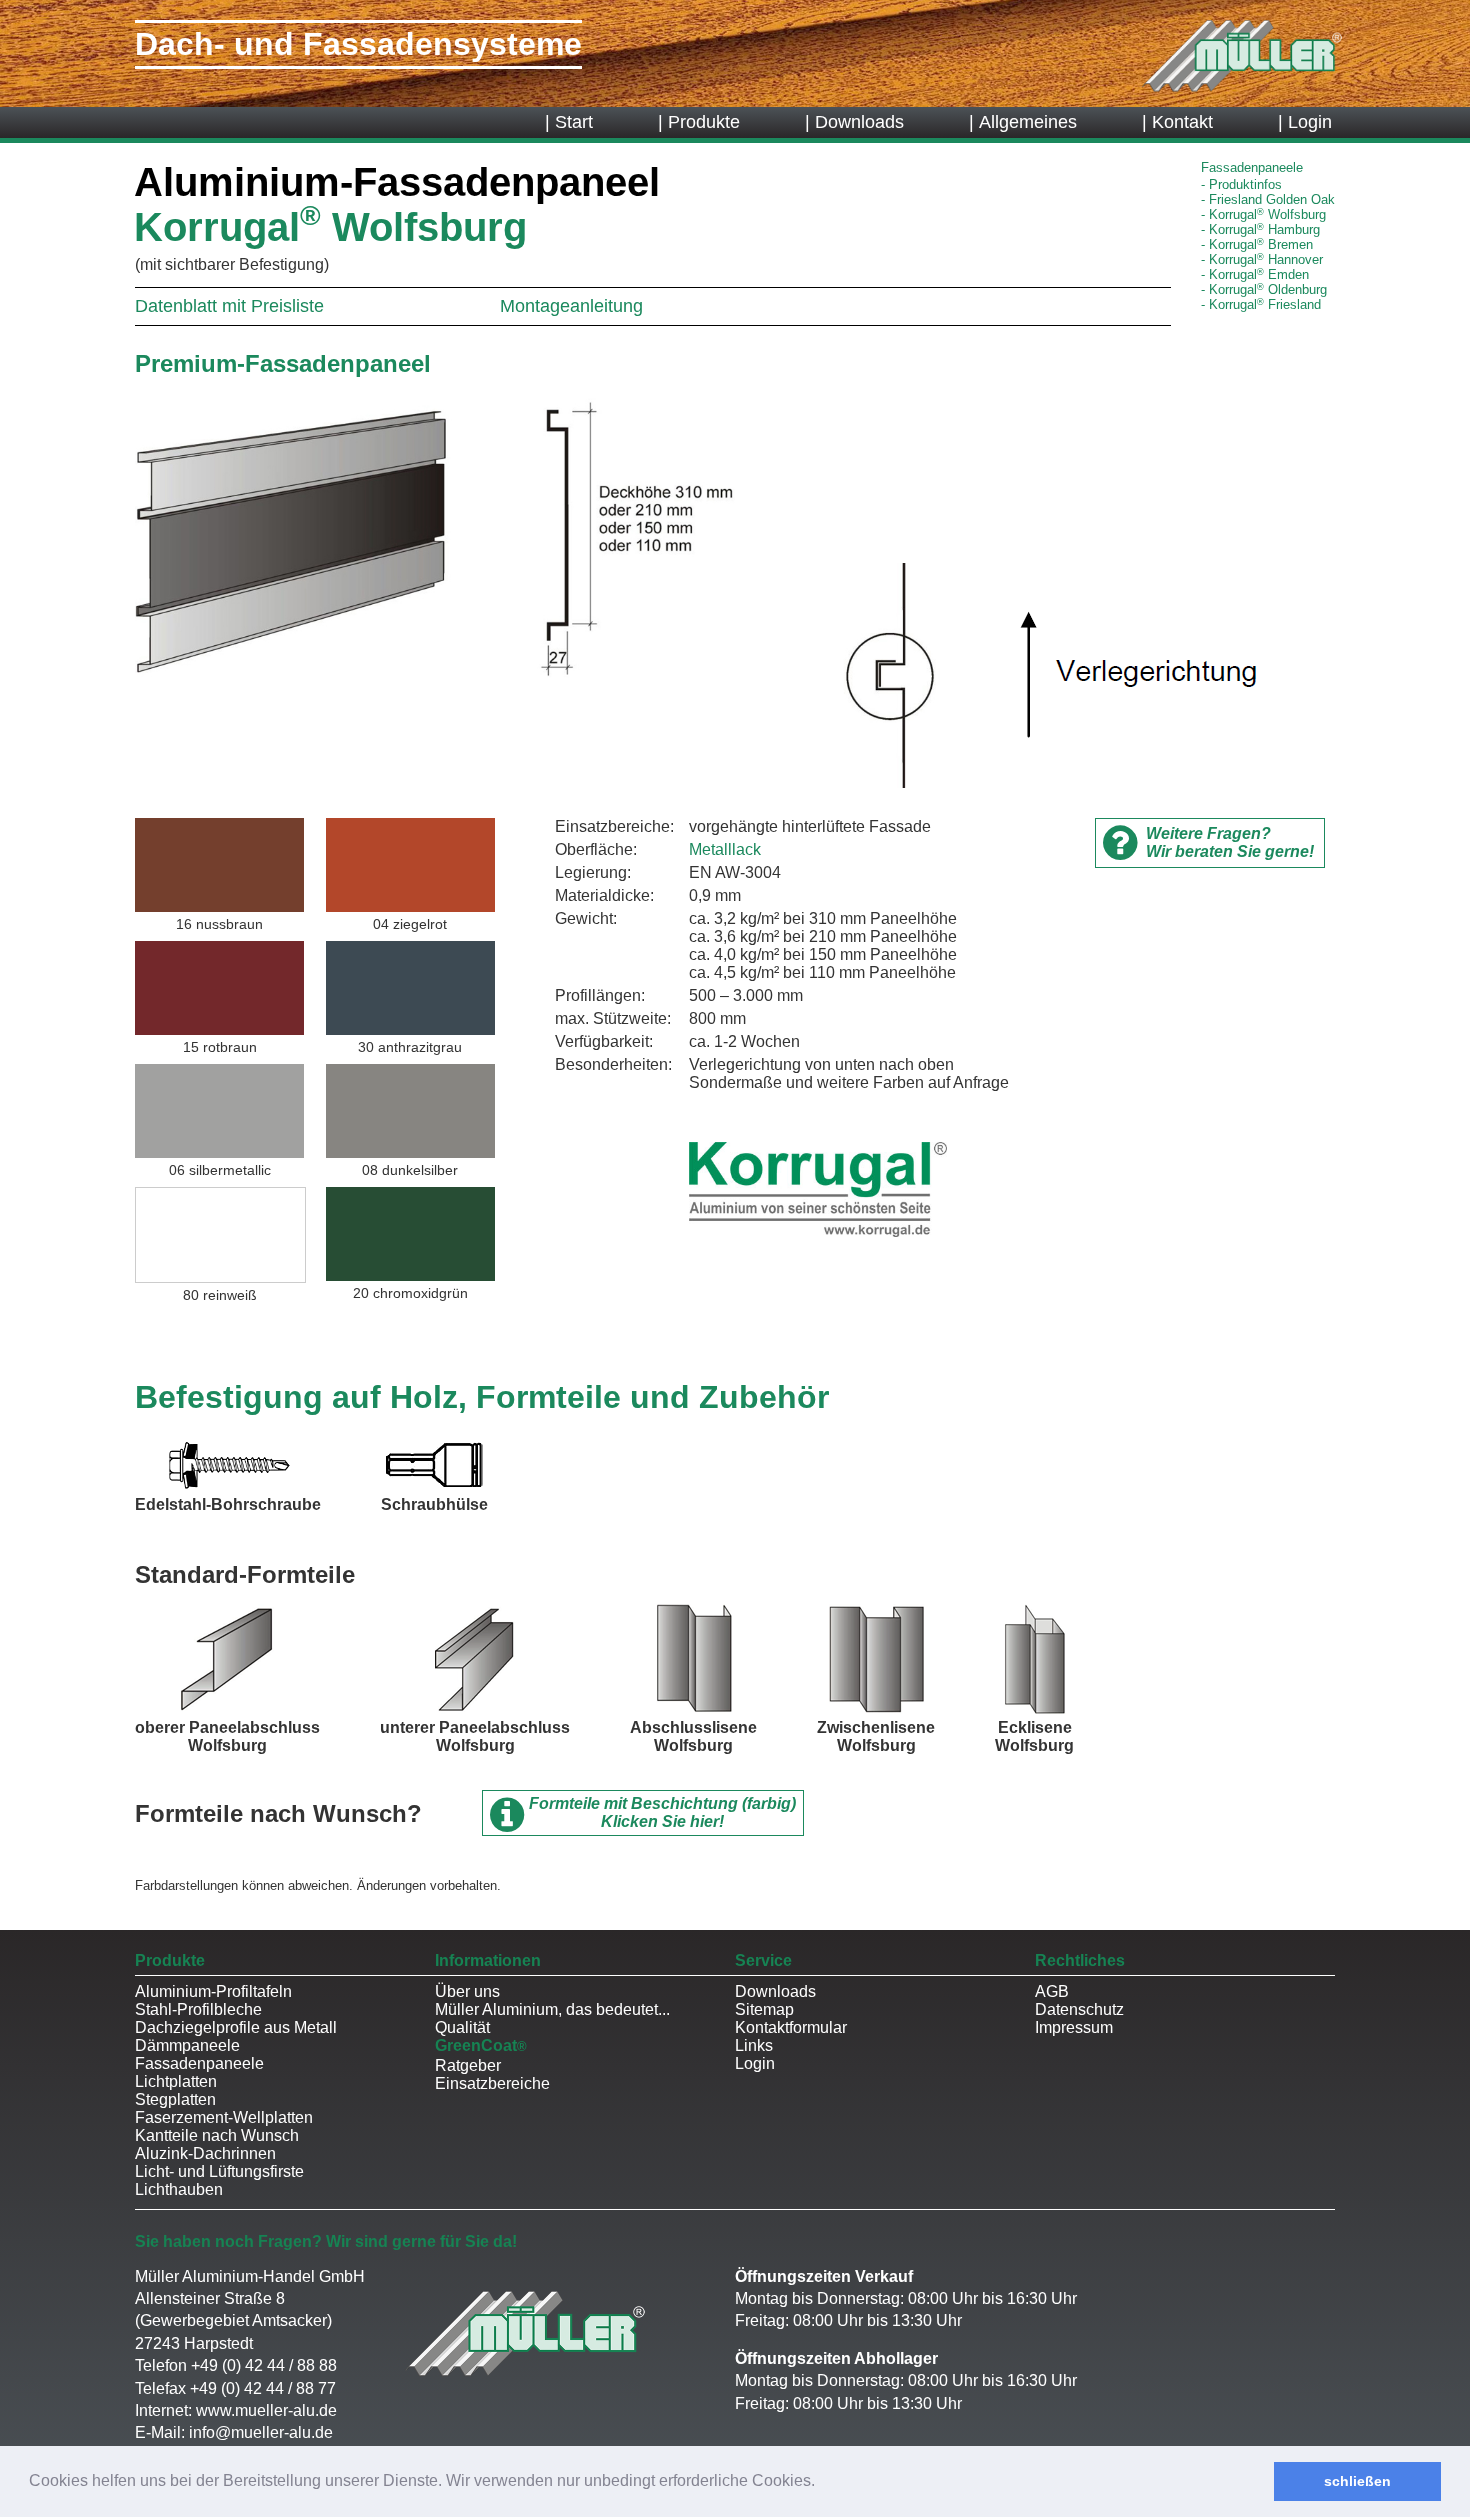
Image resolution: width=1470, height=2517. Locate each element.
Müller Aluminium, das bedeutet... (552, 2009)
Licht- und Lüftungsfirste (219, 2171)
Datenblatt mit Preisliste (229, 306)
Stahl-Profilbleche (198, 2009)
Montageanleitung (571, 306)
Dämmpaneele (187, 2045)
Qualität (462, 2027)
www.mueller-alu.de (266, 2410)
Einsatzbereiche (492, 2083)
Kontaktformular (791, 2027)
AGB (1052, 1991)
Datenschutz (1079, 2009)
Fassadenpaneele (199, 2063)
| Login (1305, 122)
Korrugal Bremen (1261, 244)
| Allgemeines (1023, 122)
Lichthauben (179, 2189)
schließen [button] (1357, 2481)
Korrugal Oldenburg (1268, 289)
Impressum (1074, 2027)
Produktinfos (1245, 184)
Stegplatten (175, 2099)
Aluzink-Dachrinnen (205, 2153)
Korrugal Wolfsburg (1267, 214)
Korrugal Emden (1259, 274)
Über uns (467, 1991)
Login (755, 2063)
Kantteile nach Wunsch (217, 2135)
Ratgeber (468, 2065)
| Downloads (854, 122)
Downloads (775, 1991)
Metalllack (725, 849)
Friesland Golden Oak (1272, 199)
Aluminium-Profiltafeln (213, 1991)
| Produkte (699, 122)
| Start (569, 122)
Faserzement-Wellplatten (224, 2117)
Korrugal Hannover (1266, 259)
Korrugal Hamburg (1264, 229)
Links (754, 2045)
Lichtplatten (176, 2081)
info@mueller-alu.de (261, 2432)
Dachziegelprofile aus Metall (236, 2027)
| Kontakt (1177, 122)
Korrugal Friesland (1265, 304)
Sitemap (764, 2009)
